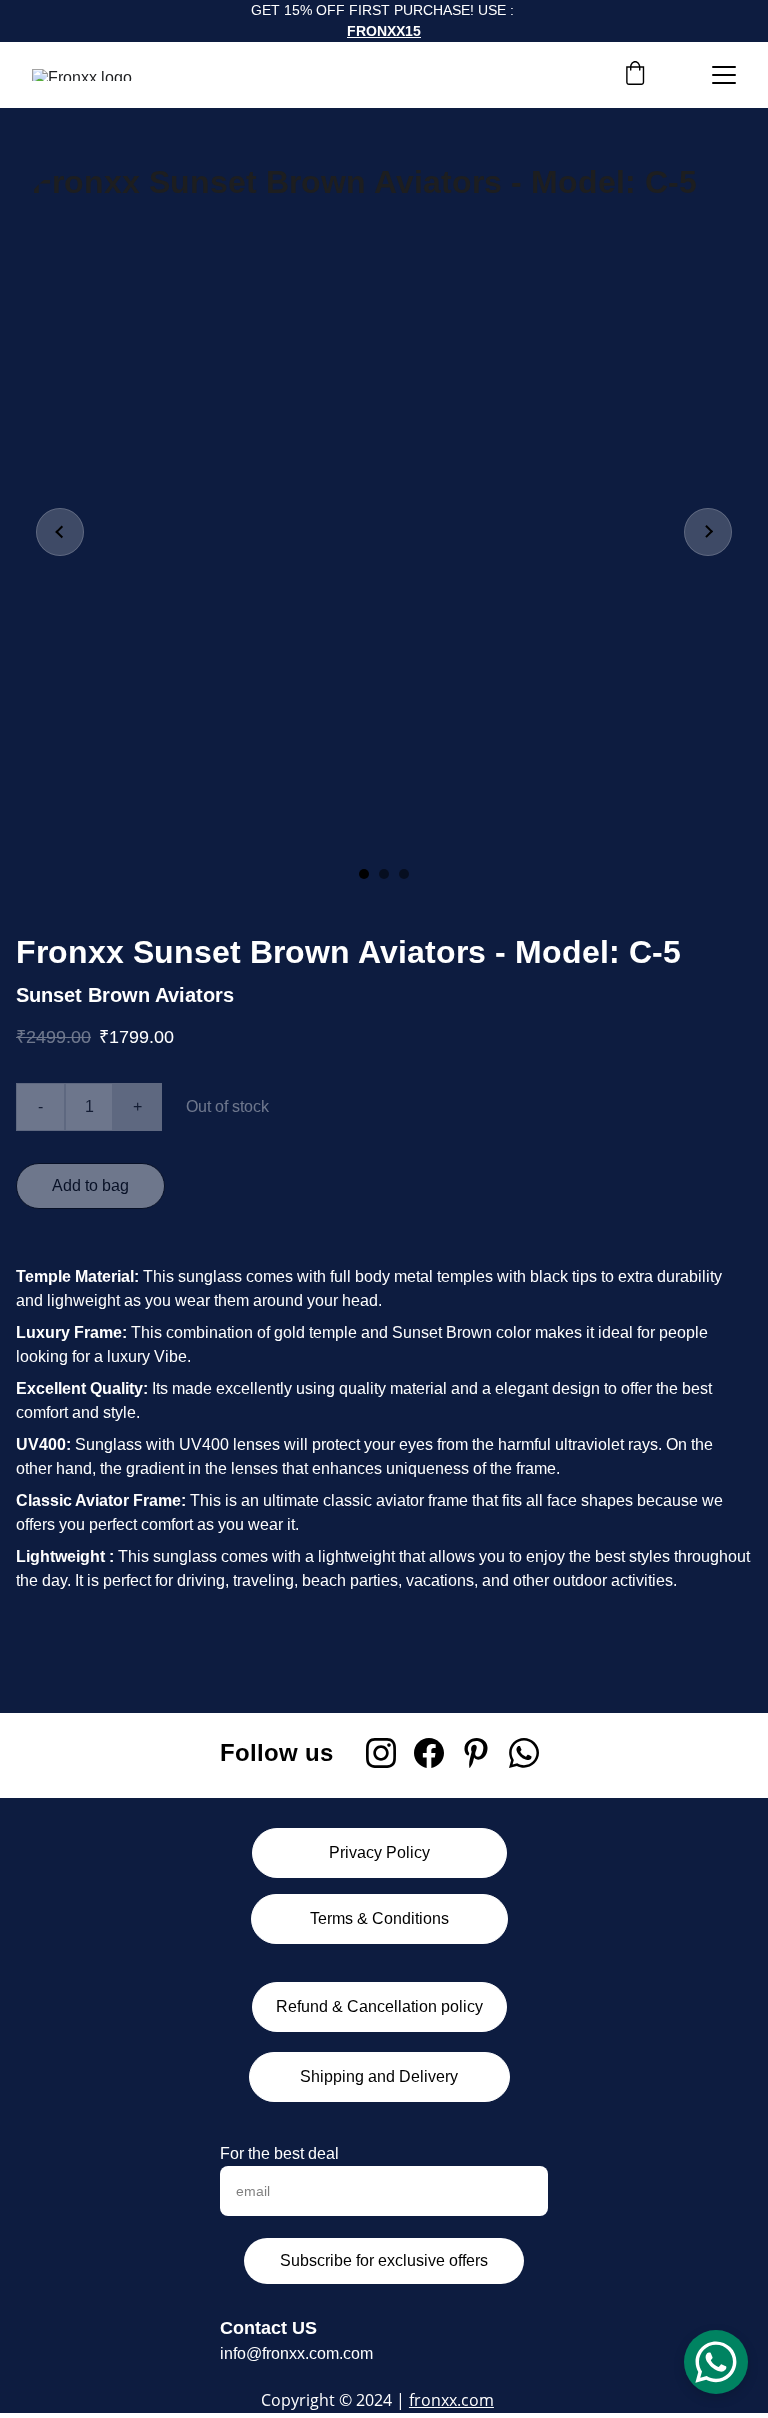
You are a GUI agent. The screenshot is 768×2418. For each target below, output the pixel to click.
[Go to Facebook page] (429, 1753)
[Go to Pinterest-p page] (476, 1753)
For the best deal (279, 2153)
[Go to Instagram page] (381, 1753)
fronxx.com (451, 2400)
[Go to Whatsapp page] (524, 1753)
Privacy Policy (379, 1852)
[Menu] (724, 75)
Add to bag (90, 1185)
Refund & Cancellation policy (379, 2006)
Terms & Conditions (379, 1918)
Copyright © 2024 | (335, 2400)
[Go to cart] (635, 75)
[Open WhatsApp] (716, 2362)
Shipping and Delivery (379, 2076)
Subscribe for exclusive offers (384, 2260)
